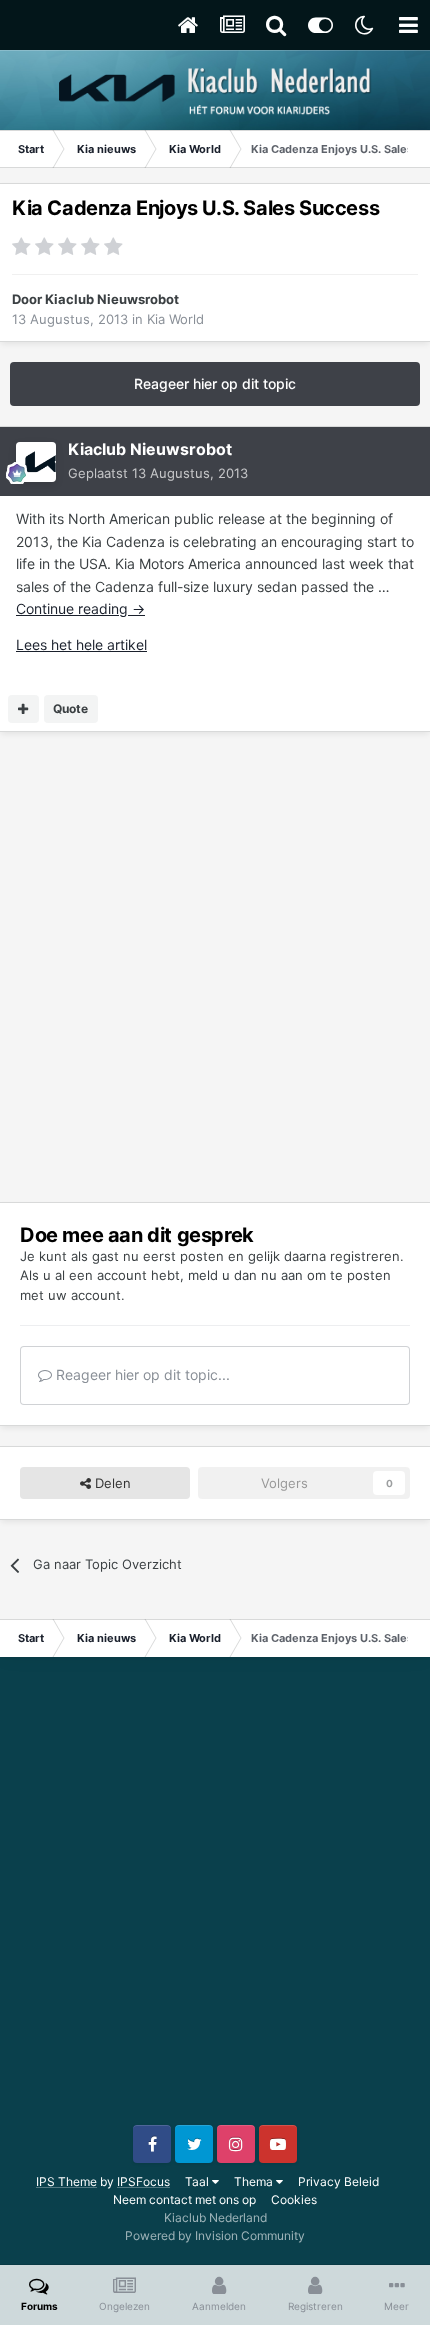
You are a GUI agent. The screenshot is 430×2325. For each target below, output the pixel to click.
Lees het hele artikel (81, 644)
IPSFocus (143, 2181)
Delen (111, 1483)
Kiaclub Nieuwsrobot (112, 299)
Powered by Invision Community (215, 2235)
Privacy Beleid (338, 2181)
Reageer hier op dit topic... (141, 1374)
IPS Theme (66, 2181)
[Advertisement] (215, 967)
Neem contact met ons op (184, 2199)
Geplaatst (158, 473)
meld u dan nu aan (245, 1275)
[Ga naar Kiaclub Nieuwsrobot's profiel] (36, 462)
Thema (255, 2181)
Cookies (294, 2199)
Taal (198, 2181)
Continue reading (80, 608)
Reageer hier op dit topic (215, 383)
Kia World (175, 319)
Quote (70, 708)
